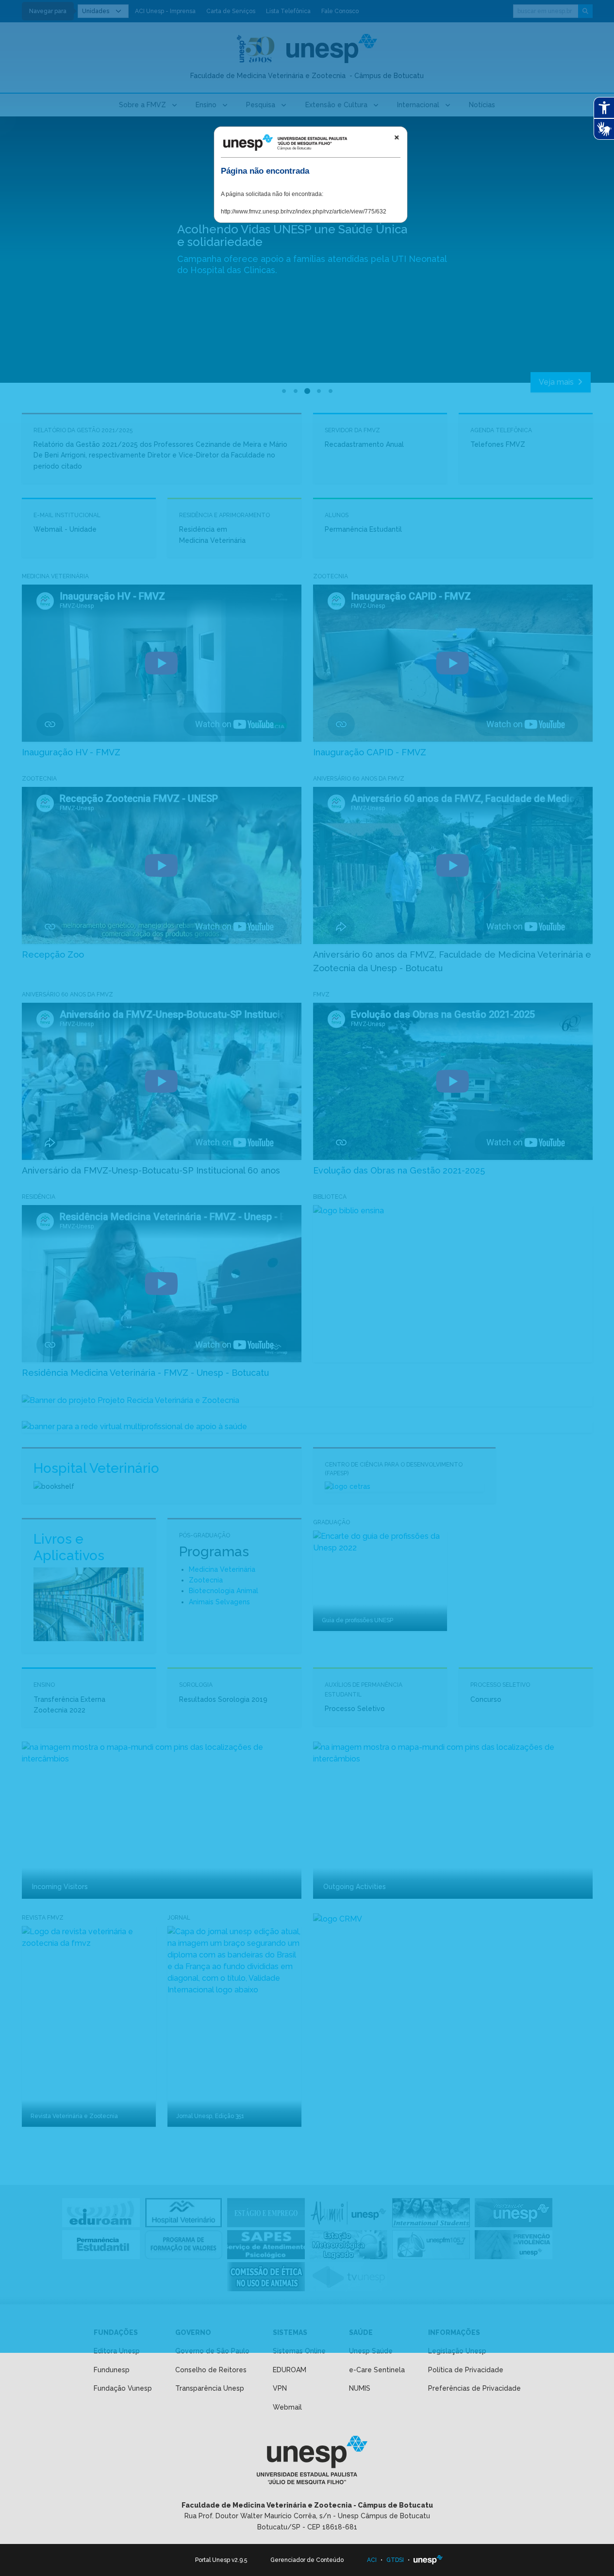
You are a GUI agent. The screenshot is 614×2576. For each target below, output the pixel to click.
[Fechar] (397, 137)
